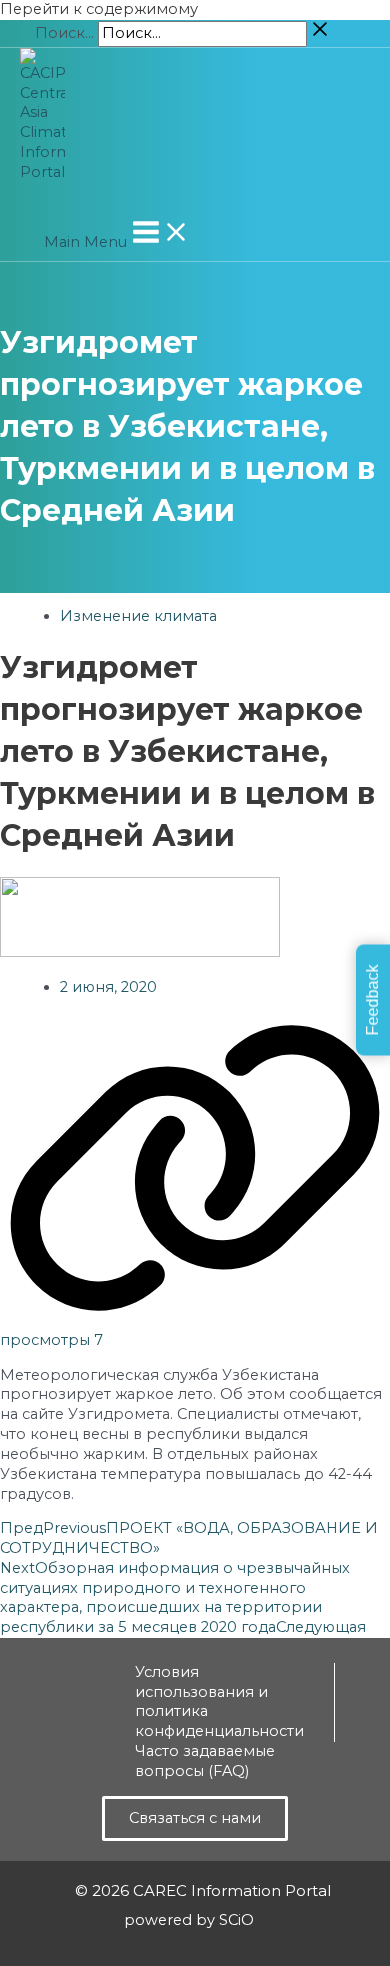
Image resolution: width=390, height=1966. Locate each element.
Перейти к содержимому (99, 9)
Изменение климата (138, 616)
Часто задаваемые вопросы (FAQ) (205, 1761)
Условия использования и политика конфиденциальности (219, 1702)
